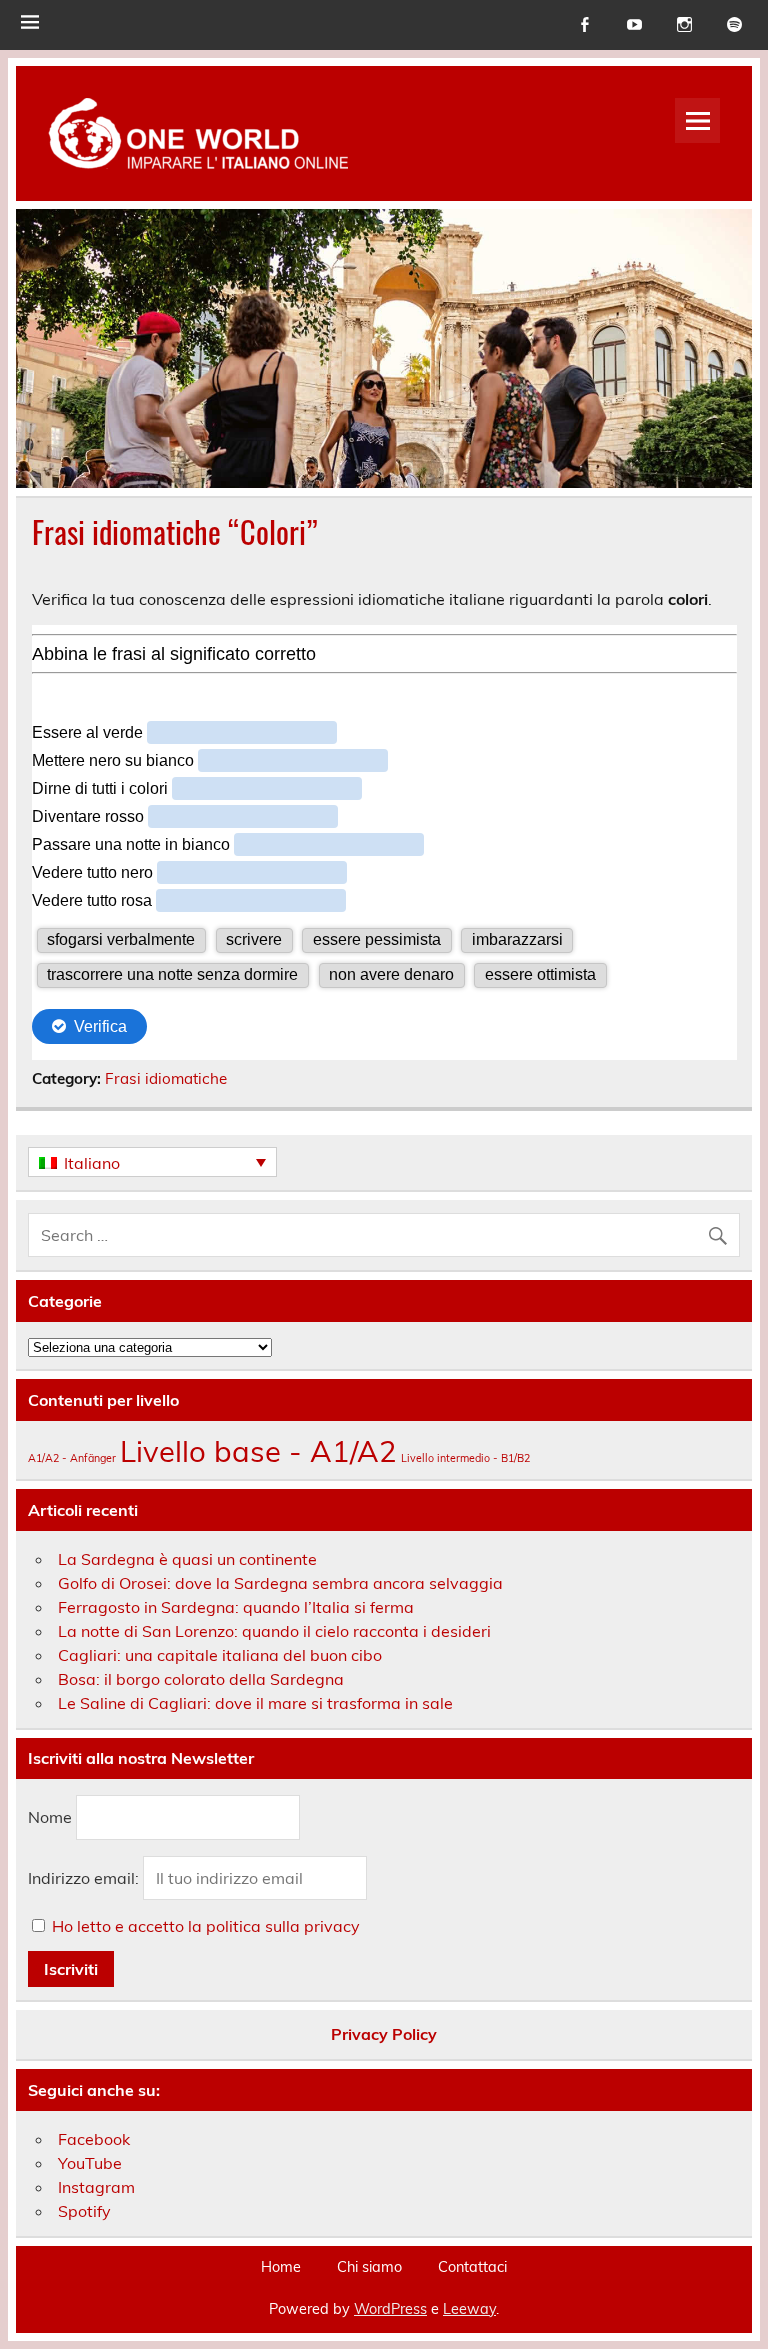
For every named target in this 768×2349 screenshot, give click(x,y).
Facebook (94, 2139)
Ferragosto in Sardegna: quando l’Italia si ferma (236, 1607)
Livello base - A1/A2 (258, 1451)
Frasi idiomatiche (166, 1078)
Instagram (96, 2187)
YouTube (90, 2163)
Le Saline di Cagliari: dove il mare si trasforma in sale (255, 1703)
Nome (50, 1817)
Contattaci (472, 2267)
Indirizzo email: (85, 1878)
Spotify (84, 2211)
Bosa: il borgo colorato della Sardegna (201, 1679)
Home (281, 2267)
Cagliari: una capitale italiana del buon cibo (220, 1655)
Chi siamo (369, 2267)
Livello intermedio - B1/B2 (465, 1458)
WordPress (390, 2309)
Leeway (469, 2309)
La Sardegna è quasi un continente (187, 1559)
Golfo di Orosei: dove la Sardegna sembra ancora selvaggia (280, 1583)
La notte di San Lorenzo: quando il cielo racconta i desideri (274, 1631)
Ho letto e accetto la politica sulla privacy (206, 1926)
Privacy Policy (384, 2034)
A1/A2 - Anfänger (72, 1458)
